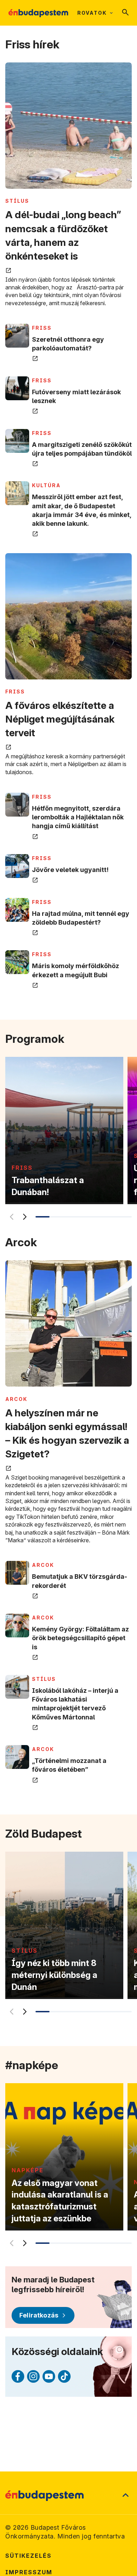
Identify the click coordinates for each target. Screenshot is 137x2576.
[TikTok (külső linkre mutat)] (64, 2376)
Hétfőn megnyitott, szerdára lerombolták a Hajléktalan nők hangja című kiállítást (78, 817)
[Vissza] (11, 1217)
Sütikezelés (28, 2556)
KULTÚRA (46, 485)
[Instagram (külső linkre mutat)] (33, 2376)
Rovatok (92, 13)
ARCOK (16, 1399)
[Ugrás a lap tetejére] (125, 2496)
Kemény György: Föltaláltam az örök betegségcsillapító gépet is (80, 1638)
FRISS (42, 328)
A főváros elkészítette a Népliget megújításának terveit (60, 719)
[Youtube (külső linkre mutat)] (49, 2376)
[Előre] (24, 1217)
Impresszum (29, 2572)
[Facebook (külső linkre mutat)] (18, 2376)
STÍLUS (17, 201)
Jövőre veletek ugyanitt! (70, 870)
